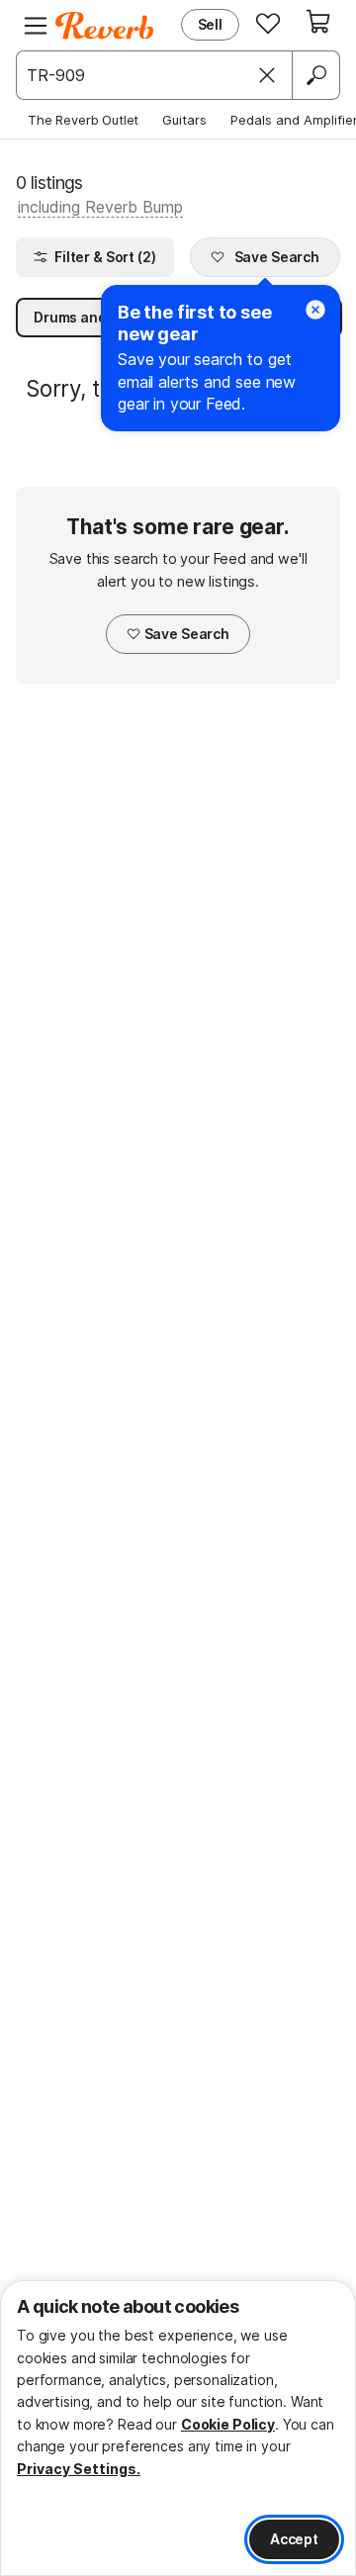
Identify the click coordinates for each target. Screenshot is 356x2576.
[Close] (267, 75)
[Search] (315, 75)
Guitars (184, 120)
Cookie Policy (228, 2424)
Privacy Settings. (79, 2469)
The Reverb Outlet (83, 120)
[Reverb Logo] (105, 26)
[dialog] (178, 2428)
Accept (294, 2539)
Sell (210, 24)
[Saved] (268, 23)
